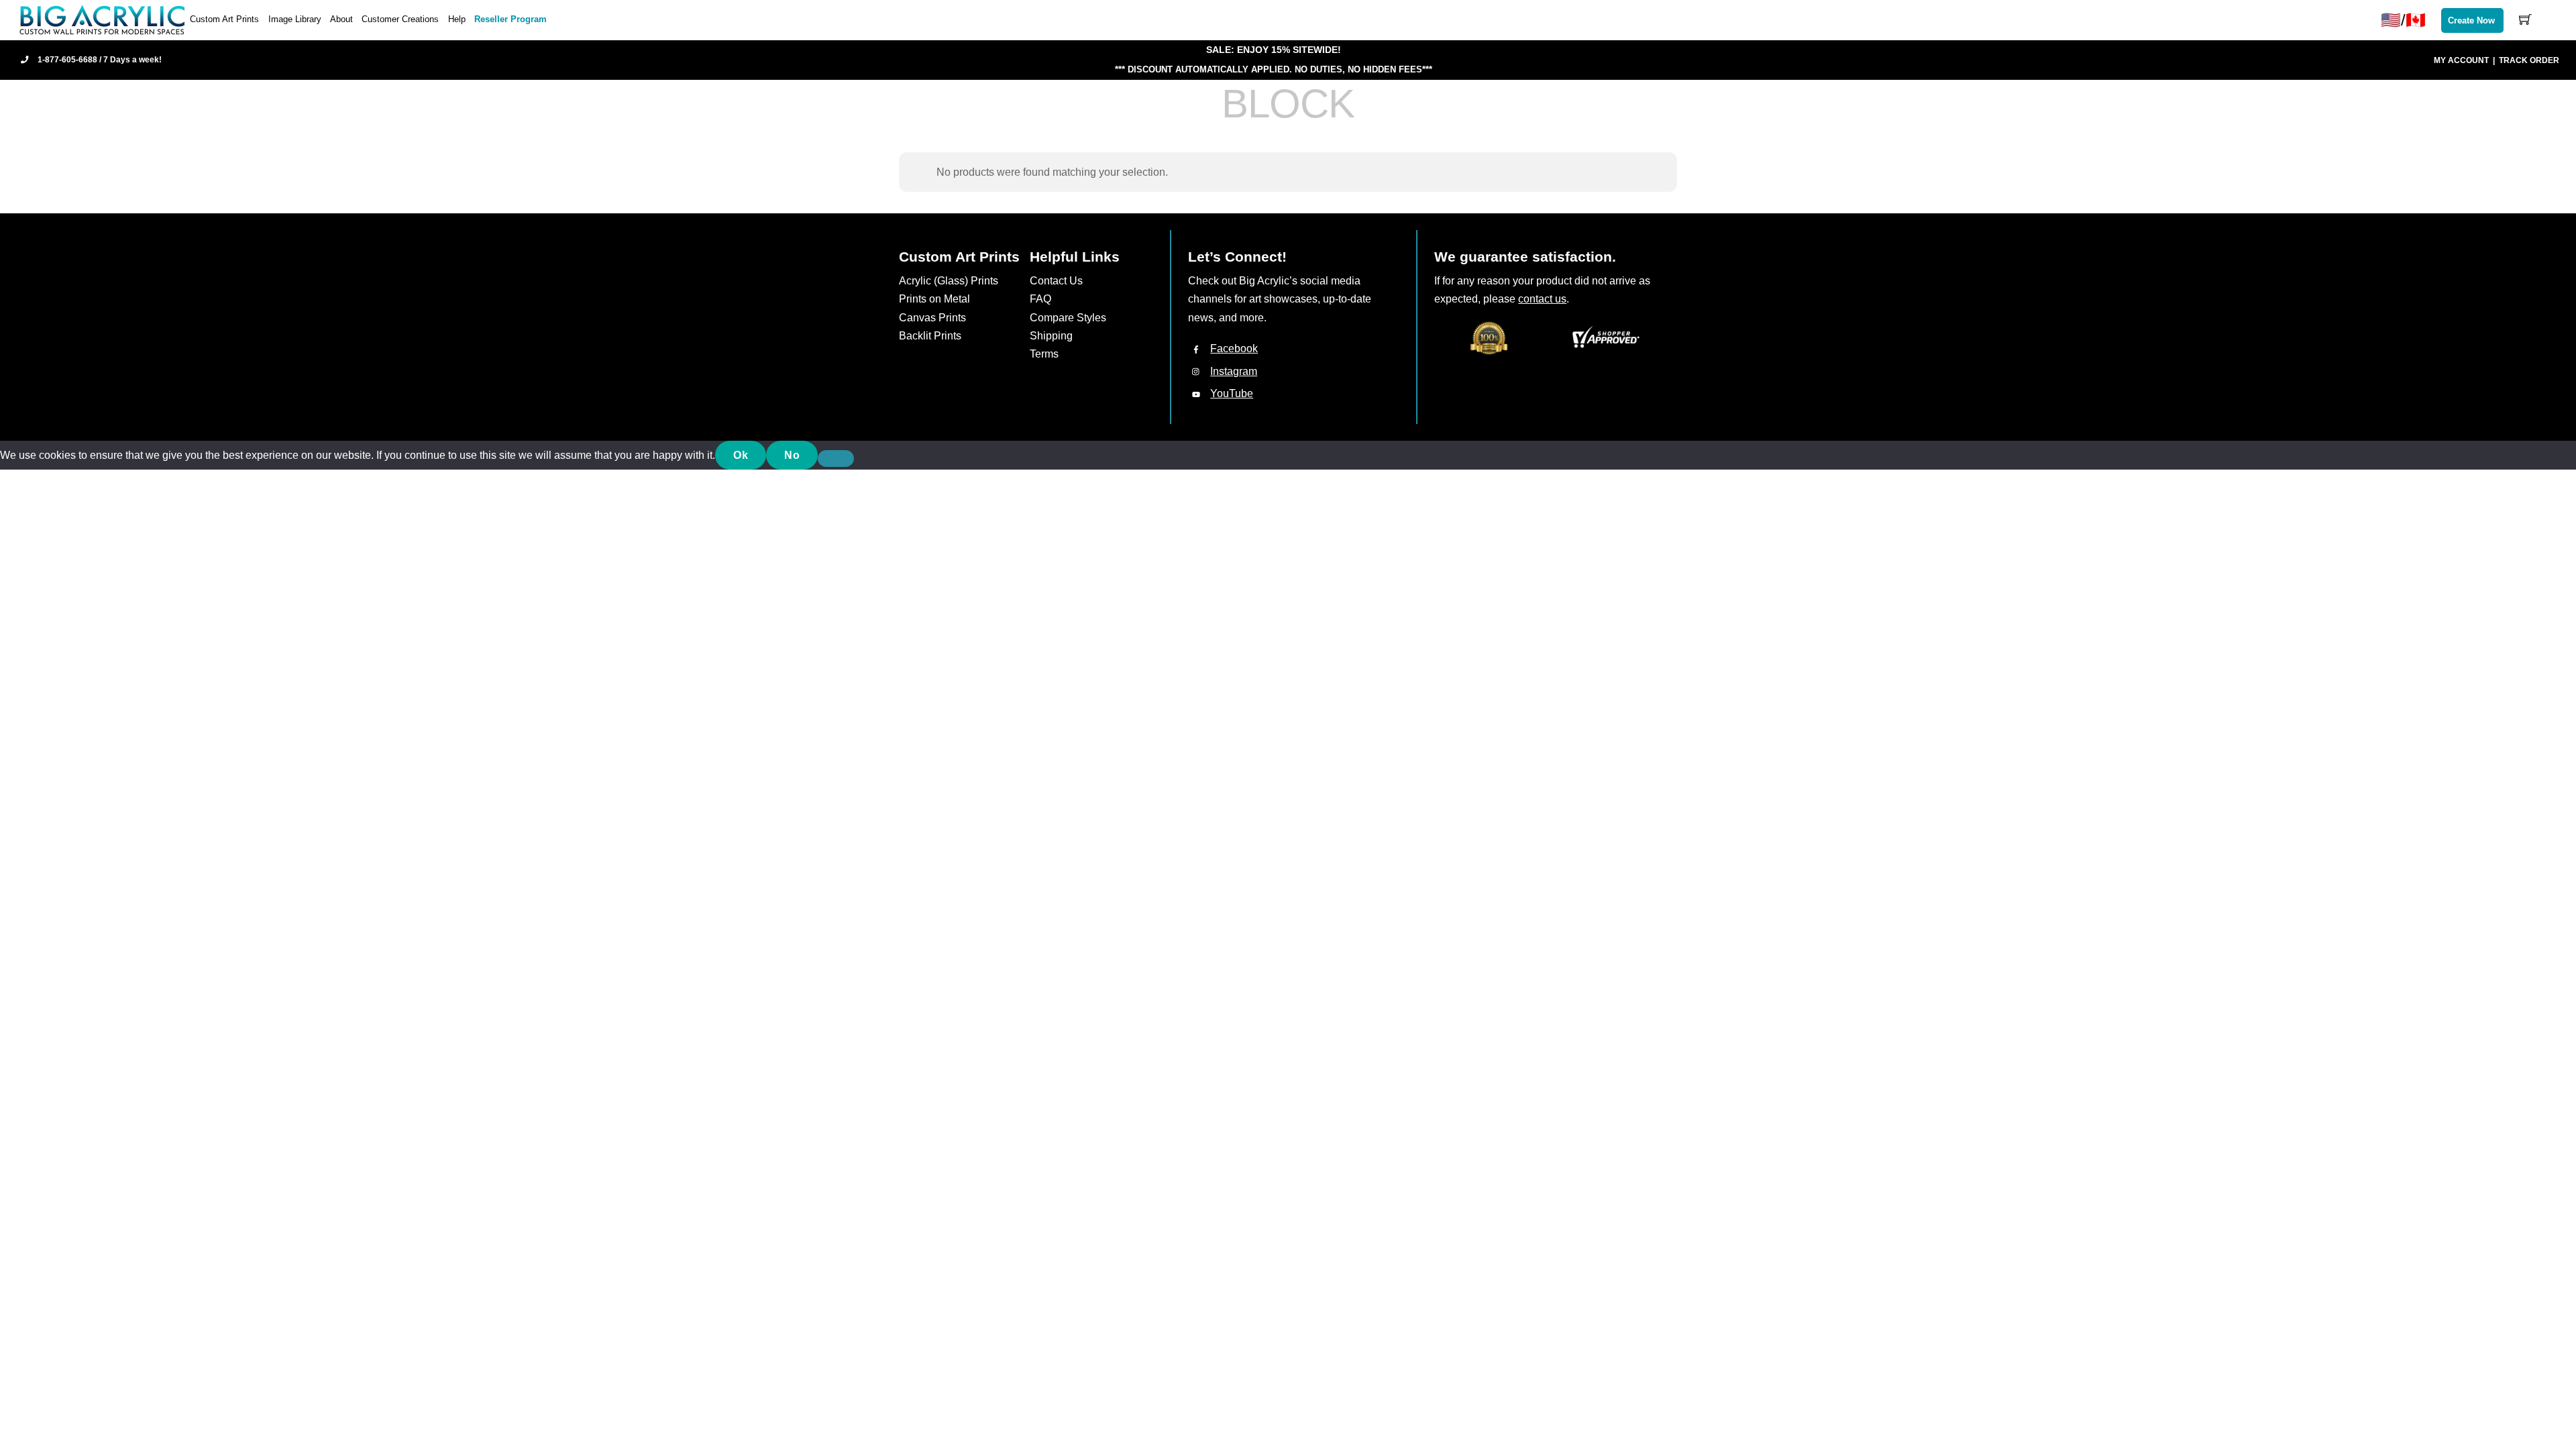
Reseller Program (511, 19)
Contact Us (1056, 281)
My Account (2461, 60)
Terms (1044, 354)
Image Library (295, 19)
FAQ (1040, 299)
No (792, 455)
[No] (836, 459)
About (341, 19)
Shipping (1051, 336)
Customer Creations (400, 19)
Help (457, 19)
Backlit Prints (930, 336)
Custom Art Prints (224, 19)
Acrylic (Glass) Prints (949, 281)
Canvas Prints (932, 318)
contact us (1542, 299)
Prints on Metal (934, 299)
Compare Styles (1068, 318)
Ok (741, 455)
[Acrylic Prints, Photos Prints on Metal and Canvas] (103, 19)
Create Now (2471, 20)
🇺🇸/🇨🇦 (2403, 20)
